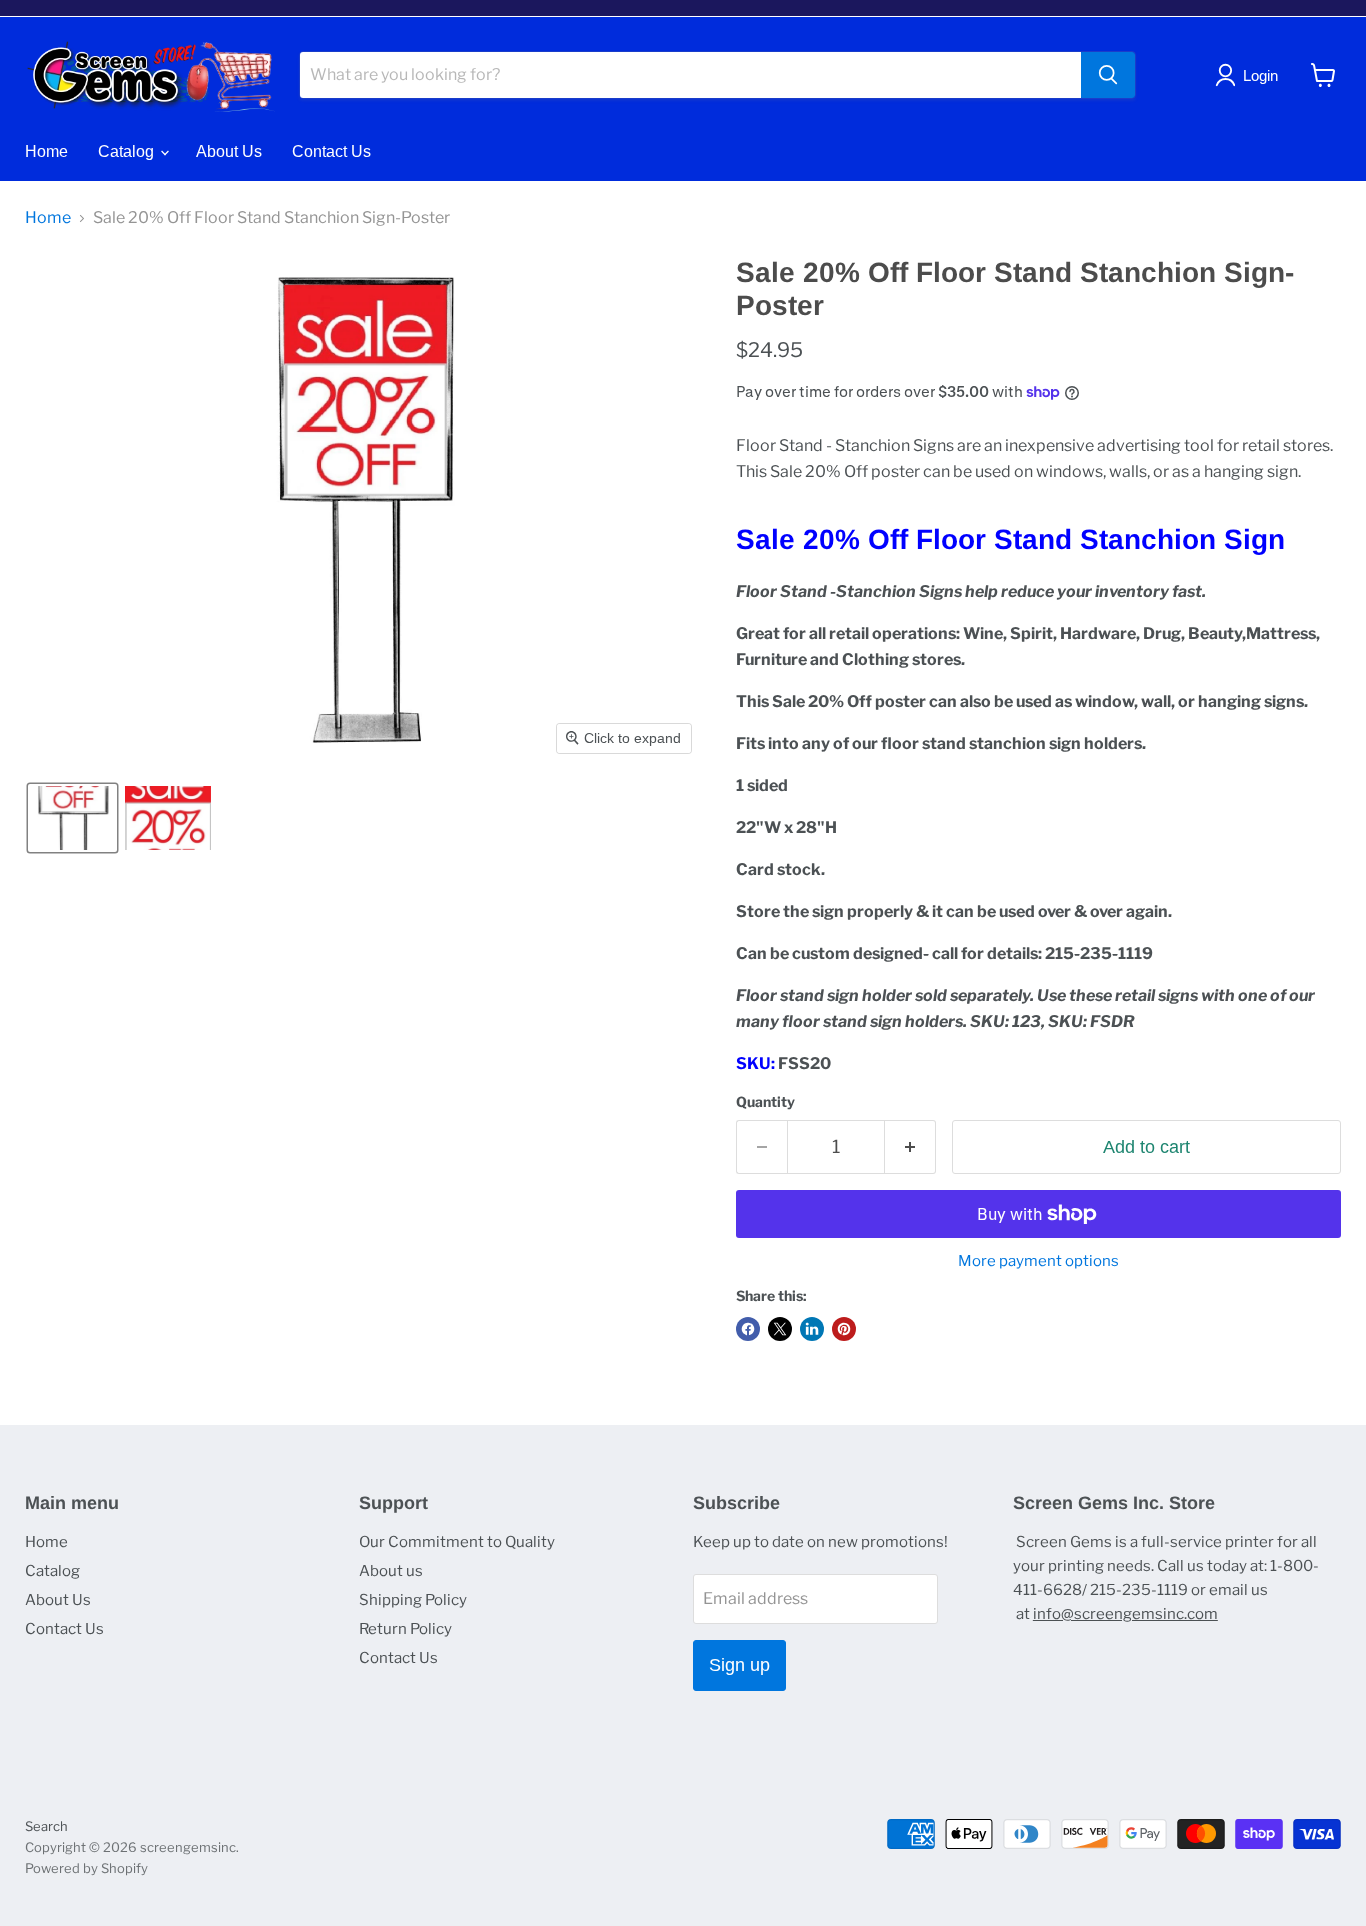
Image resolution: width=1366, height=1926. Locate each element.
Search (46, 1826)
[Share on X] (780, 1329)
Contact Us (331, 151)
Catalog (128, 151)
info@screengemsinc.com (1125, 1614)
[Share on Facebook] (748, 1329)
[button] (72, 818)
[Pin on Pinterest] (844, 1329)
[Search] (1108, 75)
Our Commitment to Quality (457, 1542)
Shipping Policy (413, 1600)
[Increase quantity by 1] (910, 1147)
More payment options (1038, 1261)
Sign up (739, 1665)
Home (46, 151)
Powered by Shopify (86, 1868)
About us (391, 1571)
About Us (229, 151)
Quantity (765, 1102)
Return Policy (405, 1629)
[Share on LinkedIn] (812, 1329)
